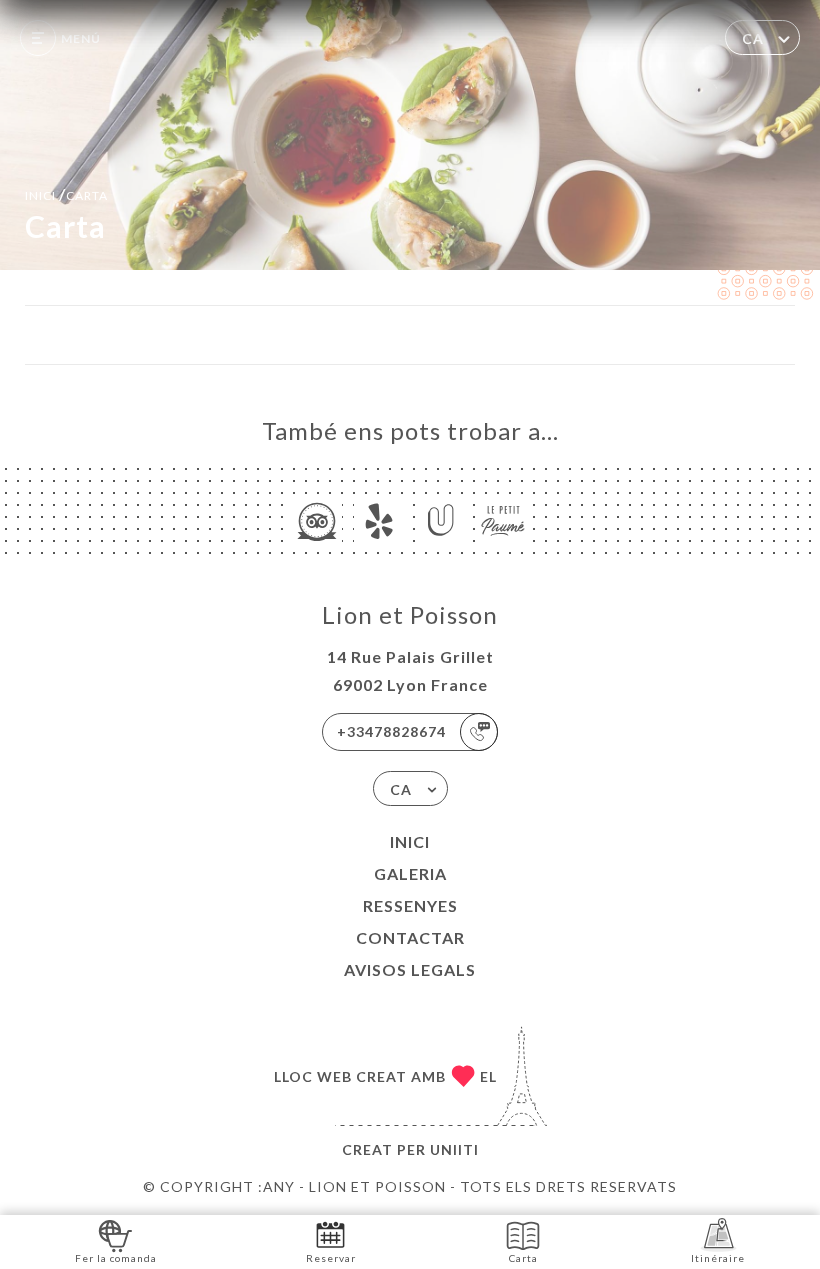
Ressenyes (410, 905)
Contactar (410, 937)
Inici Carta (66, 193)
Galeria (410, 873)
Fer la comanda (116, 1258)
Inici (410, 841)
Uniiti (454, 1149)
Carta (523, 1258)
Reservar (331, 1258)
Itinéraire (718, 1258)
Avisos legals (410, 969)
